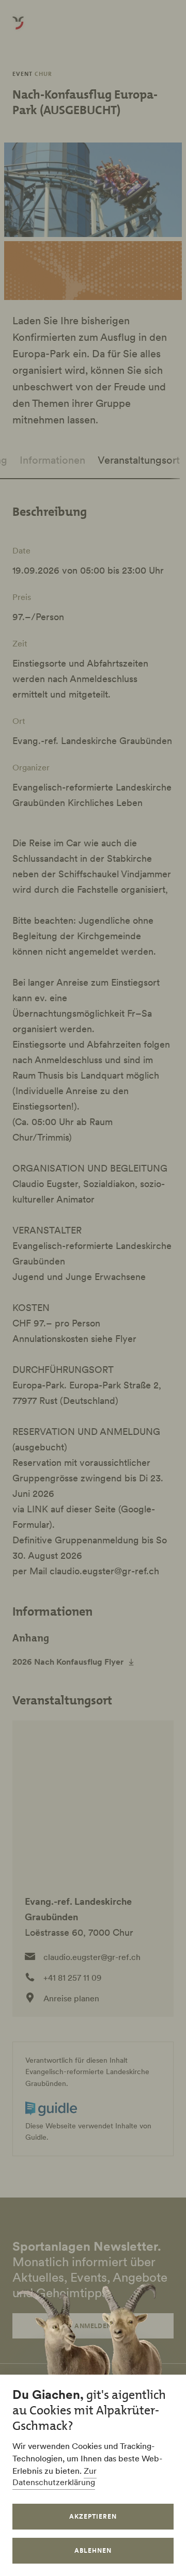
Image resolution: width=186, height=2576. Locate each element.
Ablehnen (93, 2550)
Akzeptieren (93, 2516)
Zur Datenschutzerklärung (55, 2476)
